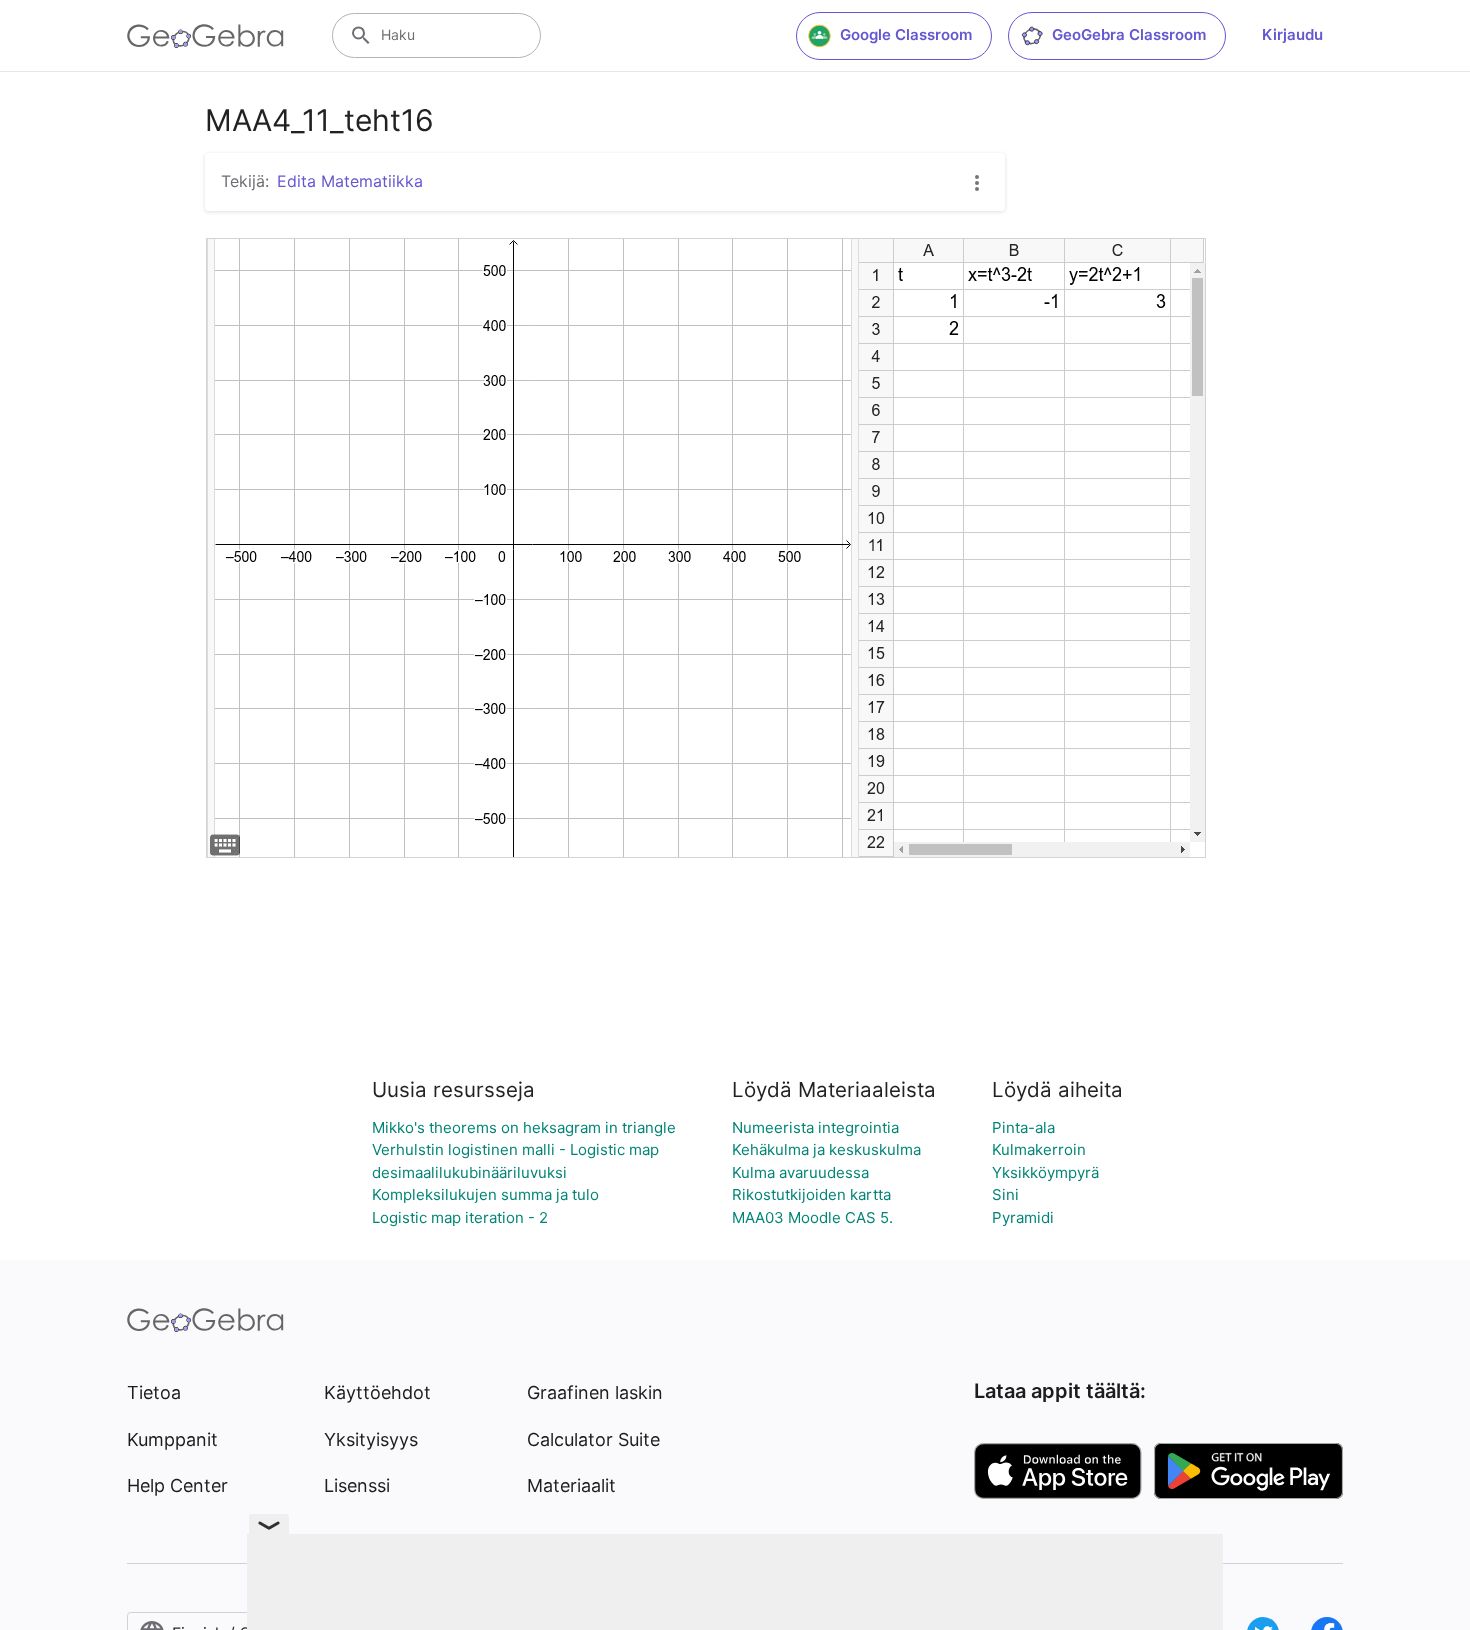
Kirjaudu (1292, 34)
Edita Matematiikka (350, 181)
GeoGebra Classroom (1129, 34)
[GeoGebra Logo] (205, 36)
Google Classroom (906, 34)
